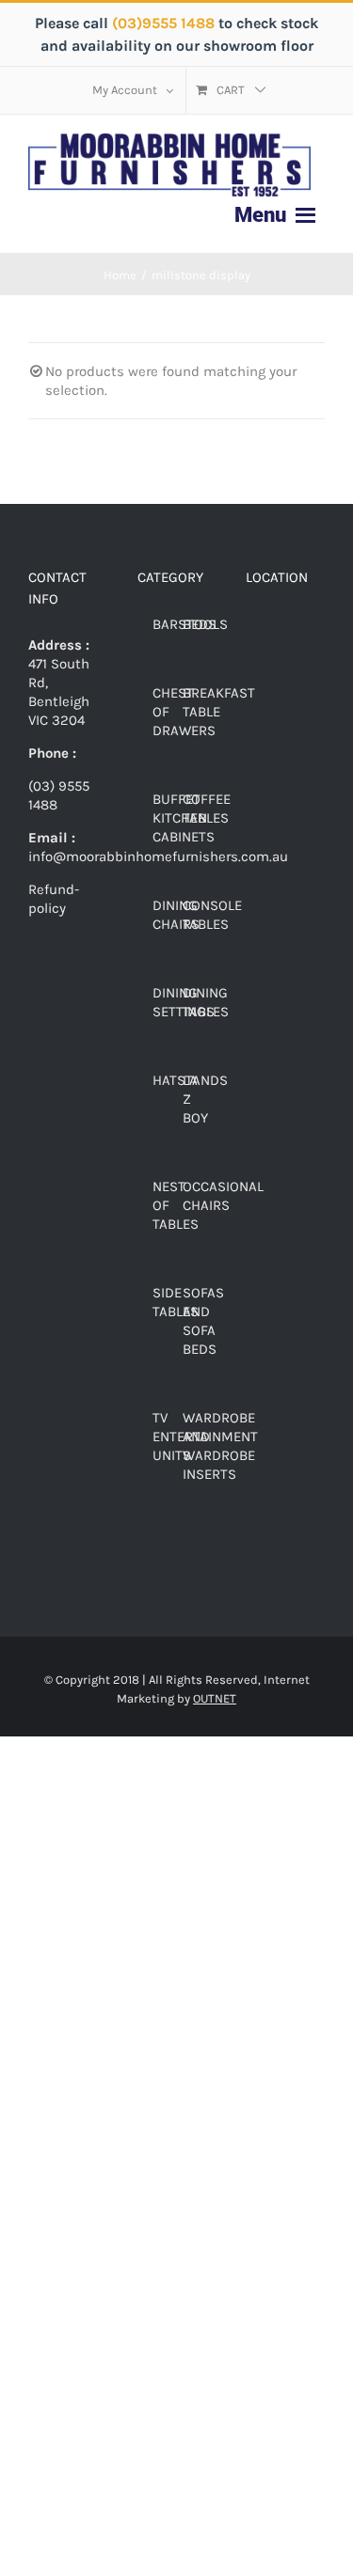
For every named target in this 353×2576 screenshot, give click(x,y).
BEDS (200, 624)
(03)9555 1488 (165, 23)
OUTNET (215, 1698)
